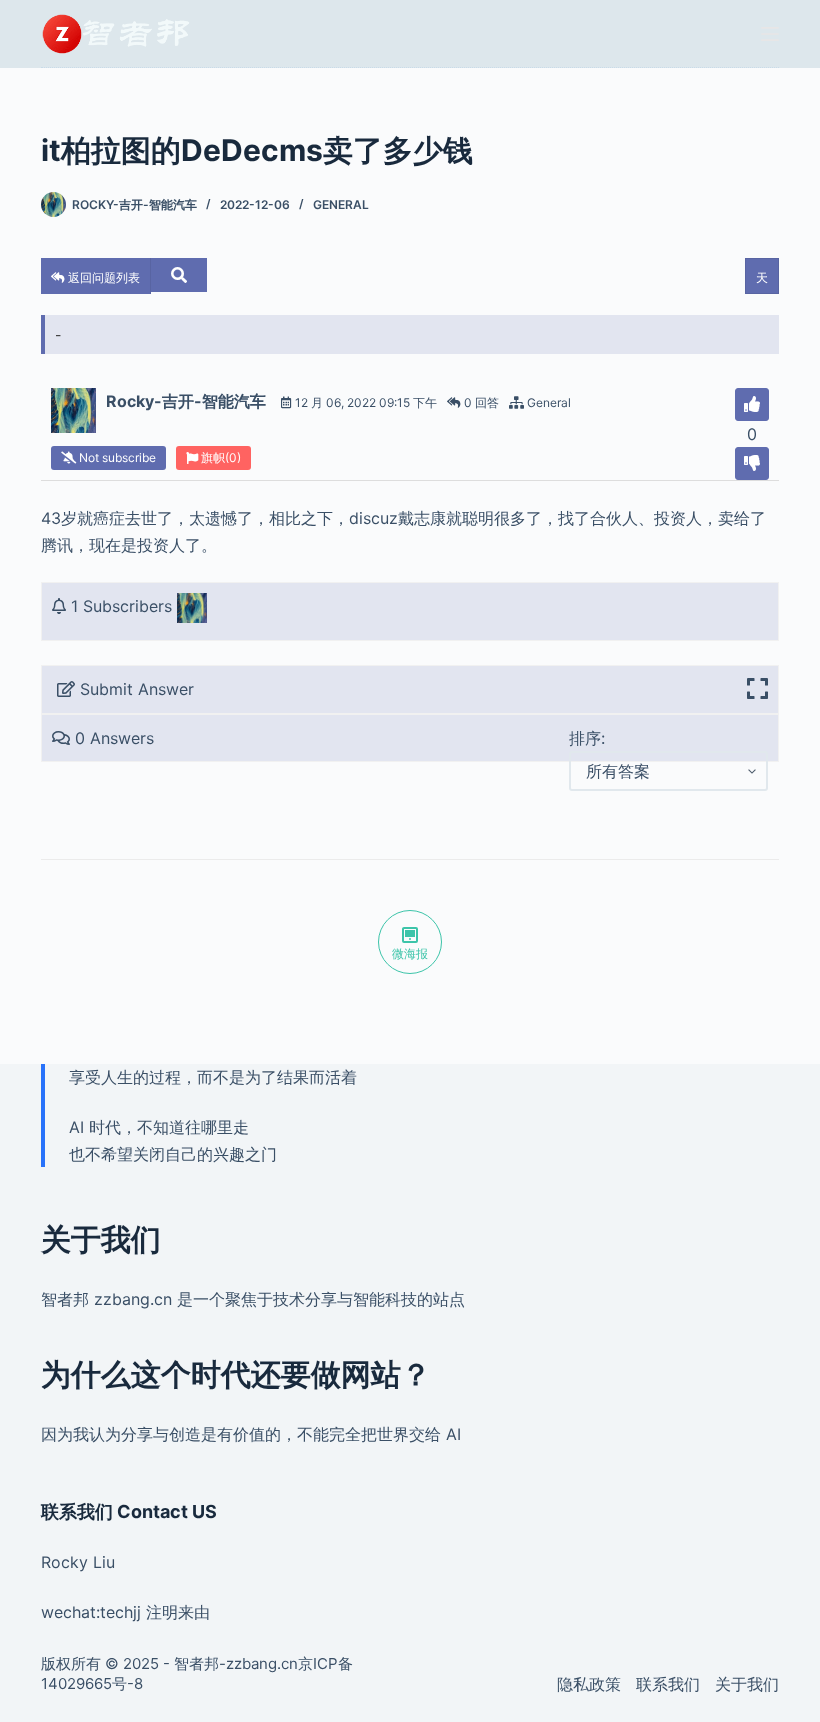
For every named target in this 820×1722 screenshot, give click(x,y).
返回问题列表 (102, 277)
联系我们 (668, 1684)
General (341, 204)
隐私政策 (589, 1684)
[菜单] (770, 34)
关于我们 (747, 1684)
